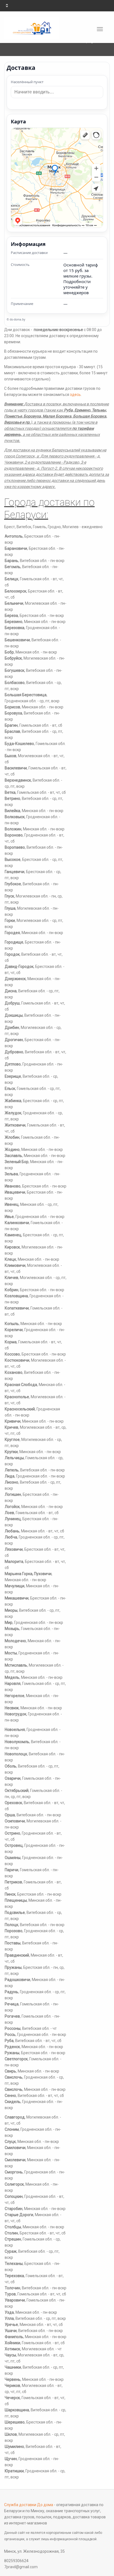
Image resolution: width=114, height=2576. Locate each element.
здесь (75, 395)
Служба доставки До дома (29, 2505)
